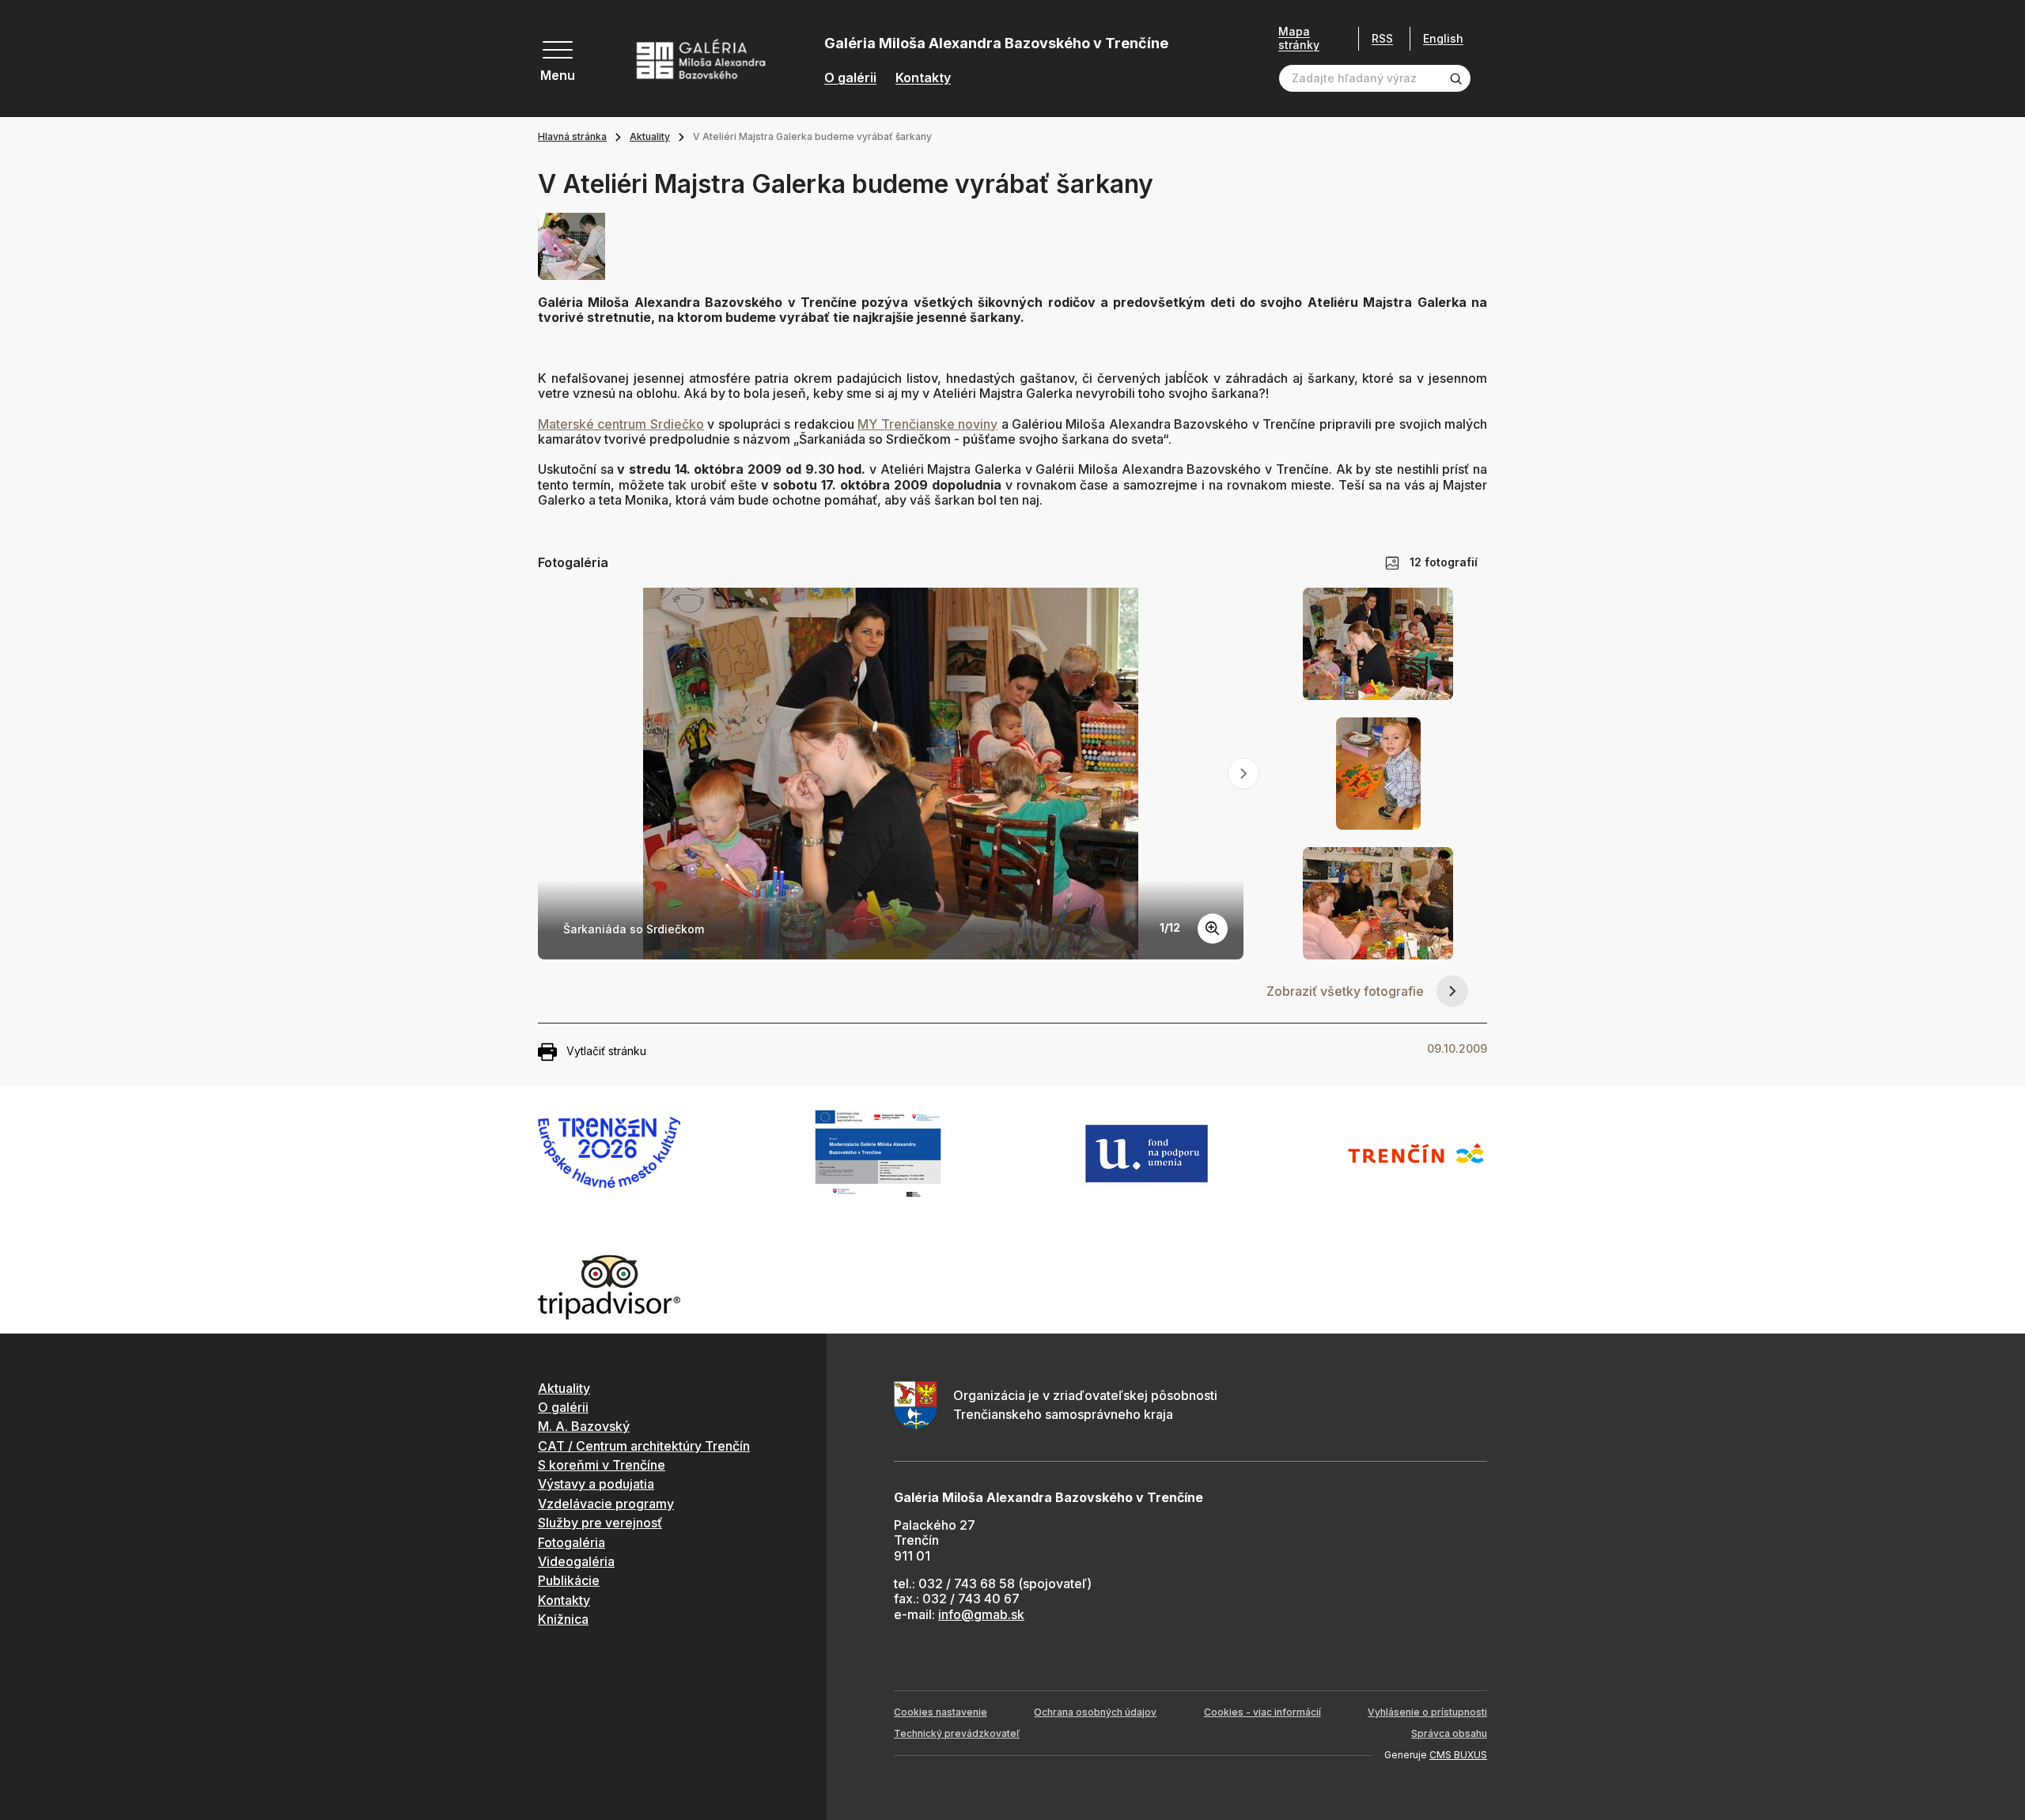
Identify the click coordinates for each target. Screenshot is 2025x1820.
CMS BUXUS (1458, 1755)
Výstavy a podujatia (596, 1484)
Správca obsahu (1449, 1733)
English (1443, 39)
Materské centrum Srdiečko (621, 424)
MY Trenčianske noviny (927, 424)
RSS (1382, 38)
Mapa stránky (1299, 38)
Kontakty (923, 78)
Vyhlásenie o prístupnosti (1427, 1712)
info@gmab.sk (981, 1614)
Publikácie (569, 1580)
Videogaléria (576, 1561)
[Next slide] (1243, 774)
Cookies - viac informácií (1262, 1712)
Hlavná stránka (572, 136)
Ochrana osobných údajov (1095, 1712)
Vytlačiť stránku (606, 1051)
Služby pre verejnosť (600, 1523)
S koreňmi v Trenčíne (602, 1465)
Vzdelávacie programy (606, 1504)
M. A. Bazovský (584, 1426)
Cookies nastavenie (941, 1712)
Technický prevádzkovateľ (957, 1733)
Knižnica (563, 1619)
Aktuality (650, 136)
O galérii (850, 78)
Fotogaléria (572, 1542)
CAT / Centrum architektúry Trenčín (644, 1446)
